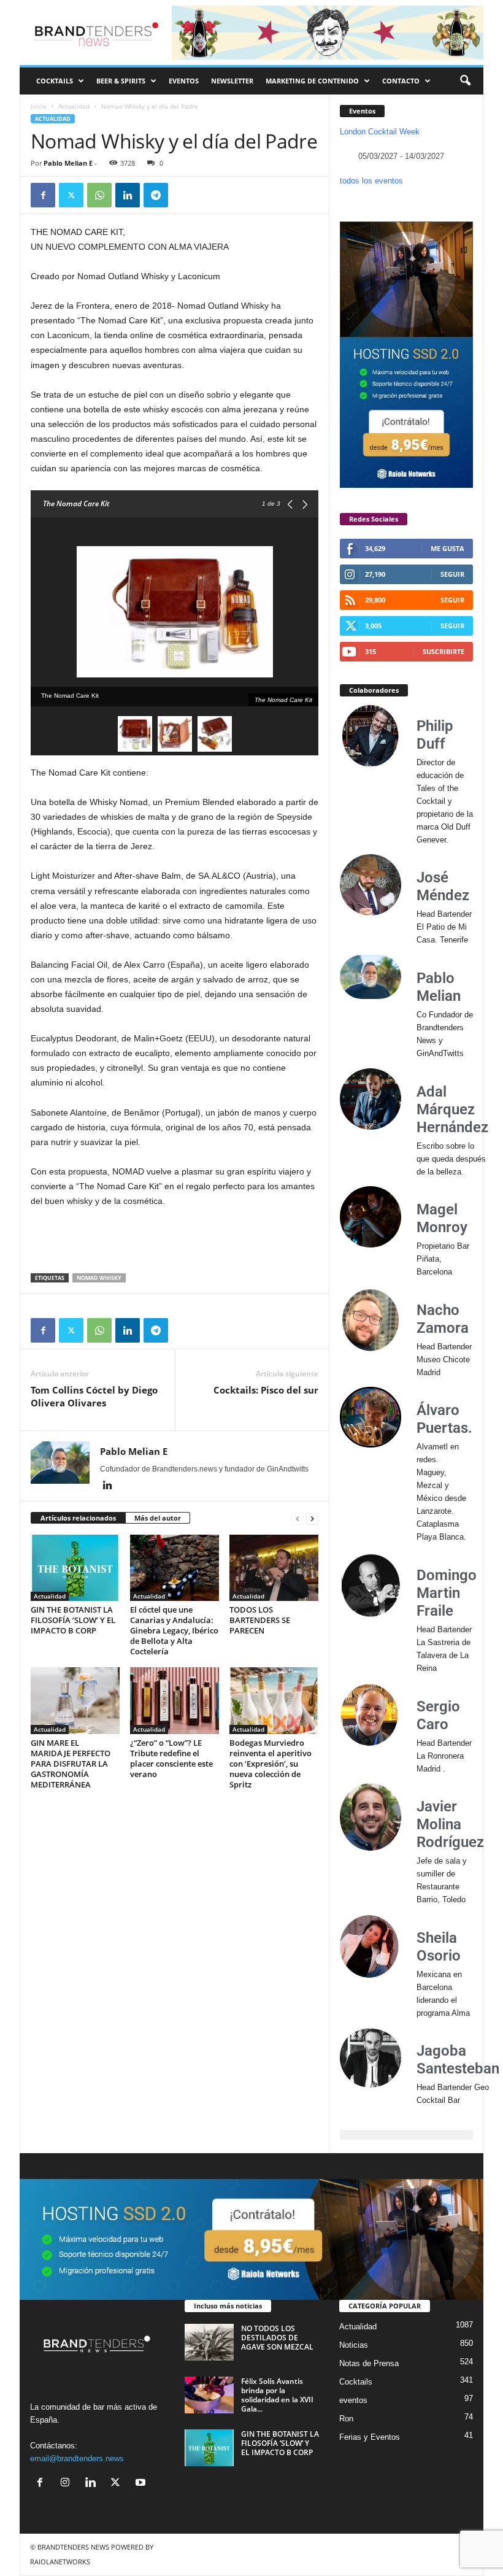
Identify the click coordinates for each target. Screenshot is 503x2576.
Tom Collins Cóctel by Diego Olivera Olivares (94, 1396)
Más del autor (158, 1518)
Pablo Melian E (68, 163)
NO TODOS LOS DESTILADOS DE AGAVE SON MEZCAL (277, 2338)
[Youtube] (142, 2484)
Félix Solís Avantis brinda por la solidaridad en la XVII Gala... (277, 2395)
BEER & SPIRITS (121, 81)
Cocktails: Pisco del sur (266, 1390)
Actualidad (74, 106)
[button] (465, 81)
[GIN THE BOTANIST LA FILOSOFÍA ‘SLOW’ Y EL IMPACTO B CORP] (75, 1568)
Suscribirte (443, 651)
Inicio (39, 106)
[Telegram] (156, 195)
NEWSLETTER (232, 81)
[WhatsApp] (99, 195)
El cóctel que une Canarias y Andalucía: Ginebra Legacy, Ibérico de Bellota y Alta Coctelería (174, 1630)
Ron (346, 2419)
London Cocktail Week (380, 132)
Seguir (452, 574)
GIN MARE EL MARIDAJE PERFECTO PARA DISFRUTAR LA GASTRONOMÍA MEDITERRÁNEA (71, 1764)
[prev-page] (298, 1518)
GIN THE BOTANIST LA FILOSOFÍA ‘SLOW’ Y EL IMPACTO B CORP (73, 1620)
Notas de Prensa (369, 2363)
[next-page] (312, 1518)
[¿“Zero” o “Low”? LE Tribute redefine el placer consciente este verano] (175, 1700)
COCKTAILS (55, 81)
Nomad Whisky (99, 1278)
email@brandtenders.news (77, 2458)
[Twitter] (71, 195)
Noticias (354, 2345)
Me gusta (447, 548)
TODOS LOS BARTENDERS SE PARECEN (260, 1620)
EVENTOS (184, 81)
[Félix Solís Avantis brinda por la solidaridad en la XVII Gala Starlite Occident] (209, 2395)
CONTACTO (401, 81)
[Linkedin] (128, 195)
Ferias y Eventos (370, 2437)
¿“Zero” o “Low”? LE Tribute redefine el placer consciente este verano (171, 1758)
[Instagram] (68, 2484)
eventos (353, 2400)
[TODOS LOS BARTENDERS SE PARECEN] (274, 1568)
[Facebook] (43, 195)
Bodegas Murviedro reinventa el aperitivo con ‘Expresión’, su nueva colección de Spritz (271, 1764)
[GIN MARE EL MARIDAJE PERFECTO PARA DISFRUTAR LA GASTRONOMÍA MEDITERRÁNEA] (75, 1700)
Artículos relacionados (78, 1518)
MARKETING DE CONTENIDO (312, 81)
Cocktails (356, 2382)
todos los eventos (371, 181)
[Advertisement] (175, 1241)
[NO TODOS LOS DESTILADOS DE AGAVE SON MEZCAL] (209, 2342)
